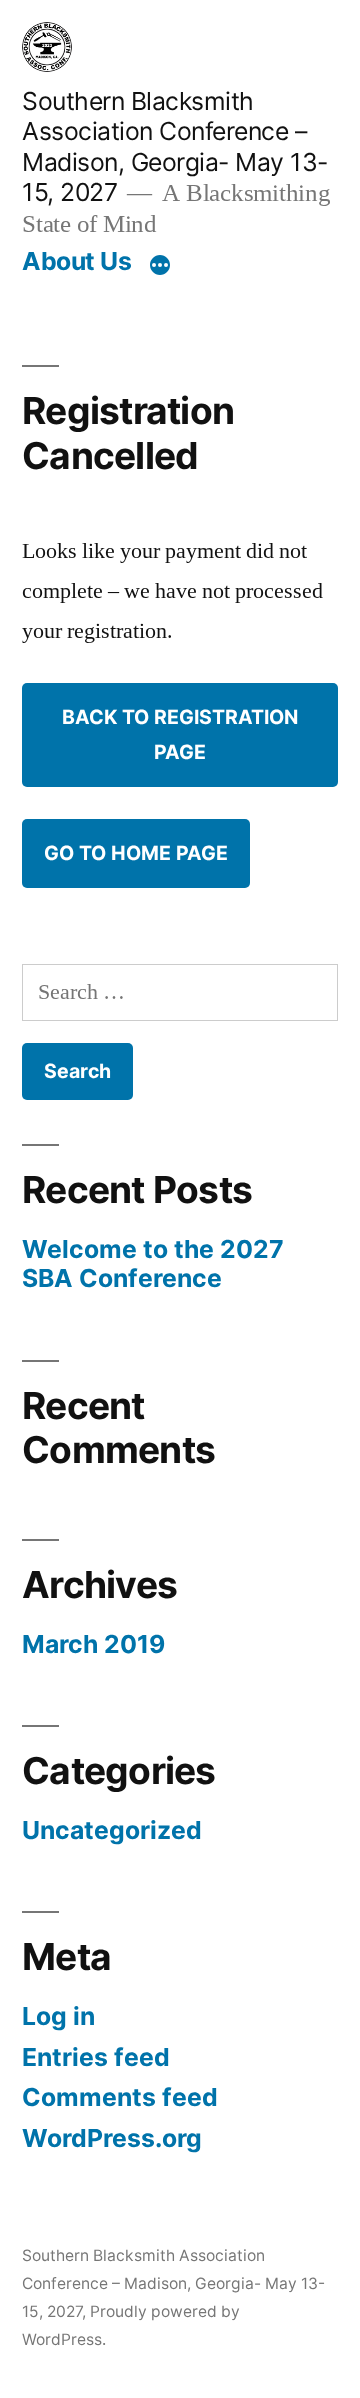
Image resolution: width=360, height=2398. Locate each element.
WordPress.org (112, 2138)
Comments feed (120, 2097)
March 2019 (93, 1644)
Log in (58, 2016)
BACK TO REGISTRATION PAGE (180, 734)
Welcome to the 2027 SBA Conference (153, 1264)
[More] (160, 265)
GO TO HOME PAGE (136, 853)
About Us (76, 261)
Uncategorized (112, 1830)
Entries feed (96, 2057)
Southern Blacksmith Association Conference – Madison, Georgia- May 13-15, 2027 (175, 147)
